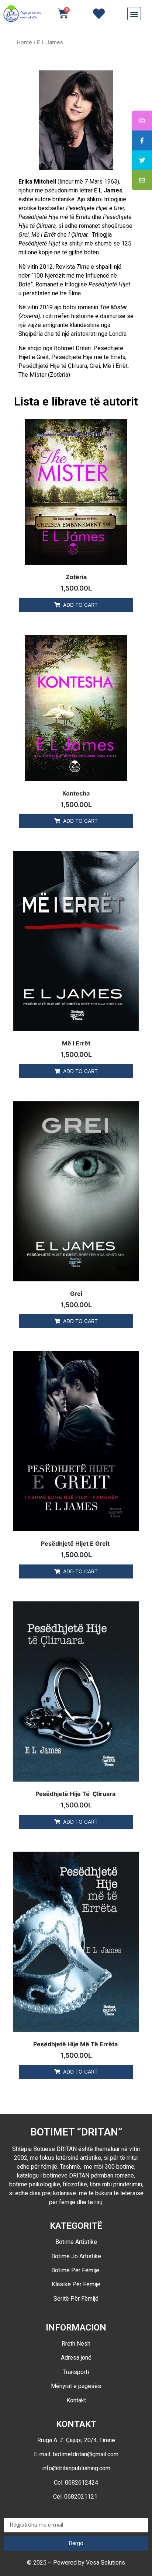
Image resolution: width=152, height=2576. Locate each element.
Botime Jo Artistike (76, 2256)
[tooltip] (142, 121)
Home (24, 42)
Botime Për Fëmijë (76, 2270)
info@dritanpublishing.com (76, 2468)
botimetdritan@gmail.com (86, 2454)
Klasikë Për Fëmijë (76, 2284)
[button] (134, 14)
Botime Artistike (76, 2242)
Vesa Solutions (106, 2563)
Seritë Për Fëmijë (76, 2299)
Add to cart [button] (80, 605)
